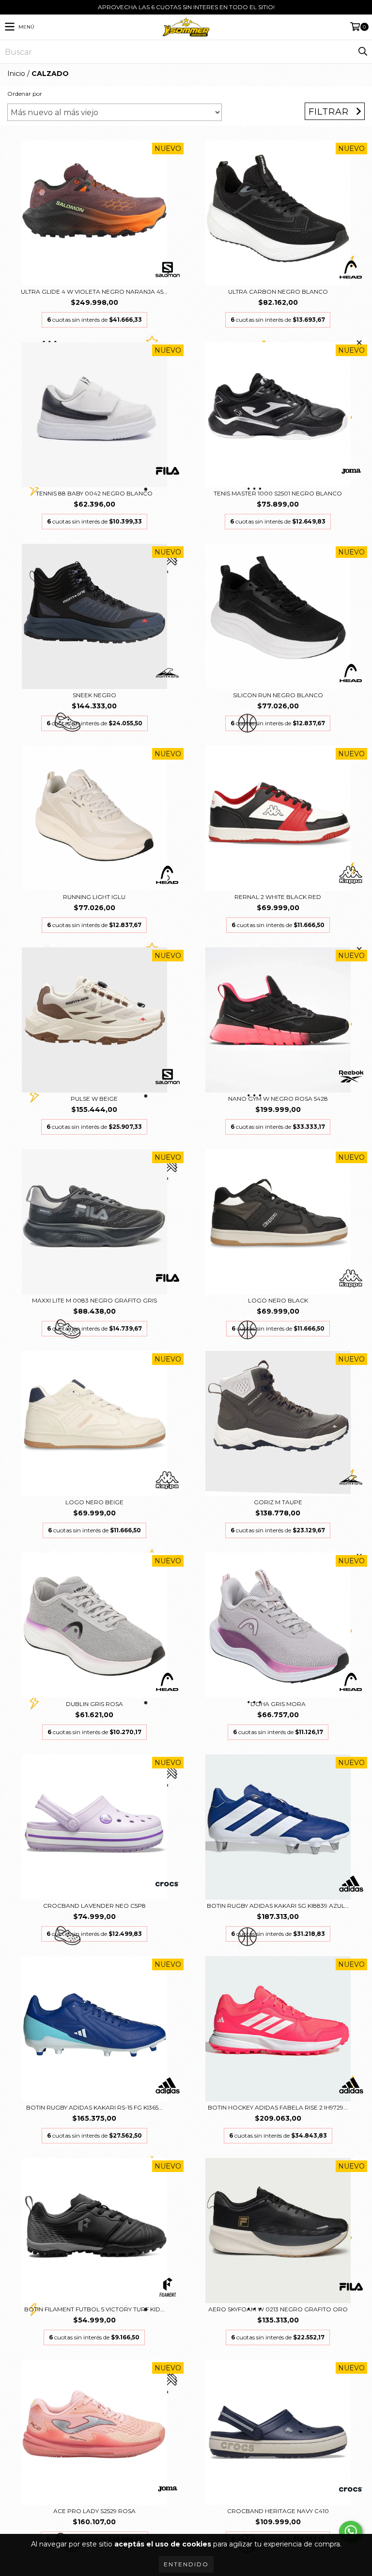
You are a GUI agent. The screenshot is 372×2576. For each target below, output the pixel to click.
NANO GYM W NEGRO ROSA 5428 (278, 1099)
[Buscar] (362, 52)
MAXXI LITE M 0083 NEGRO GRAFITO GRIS (94, 1300)
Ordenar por (25, 94)
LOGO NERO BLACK (278, 1300)
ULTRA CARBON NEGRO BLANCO (278, 292)
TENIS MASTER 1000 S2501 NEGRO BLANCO (278, 493)
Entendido (186, 2564)
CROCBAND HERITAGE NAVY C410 (278, 2511)
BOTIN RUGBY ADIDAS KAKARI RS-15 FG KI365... (94, 2107)
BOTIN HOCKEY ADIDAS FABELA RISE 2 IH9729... (278, 2107)
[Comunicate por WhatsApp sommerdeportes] (351, 2531)
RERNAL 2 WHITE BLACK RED (278, 897)
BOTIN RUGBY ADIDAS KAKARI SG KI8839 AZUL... (278, 1906)
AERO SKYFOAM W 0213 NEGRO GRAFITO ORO (278, 2309)
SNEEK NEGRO (94, 695)
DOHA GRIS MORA (278, 1704)
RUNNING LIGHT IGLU (94, 897)
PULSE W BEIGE (94, 1099)
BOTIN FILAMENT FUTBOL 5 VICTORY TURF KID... (94, 2309)
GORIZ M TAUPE (278, 1502)
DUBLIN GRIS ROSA (94, 1704)
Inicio (16, 74)
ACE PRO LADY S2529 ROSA (94, 2511)
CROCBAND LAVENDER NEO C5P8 (94, 1906)
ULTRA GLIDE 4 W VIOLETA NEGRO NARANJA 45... (94, 292)
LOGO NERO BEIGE (94, 1502)
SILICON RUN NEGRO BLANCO (278, 695)
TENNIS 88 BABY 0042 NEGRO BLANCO (94, 493)
